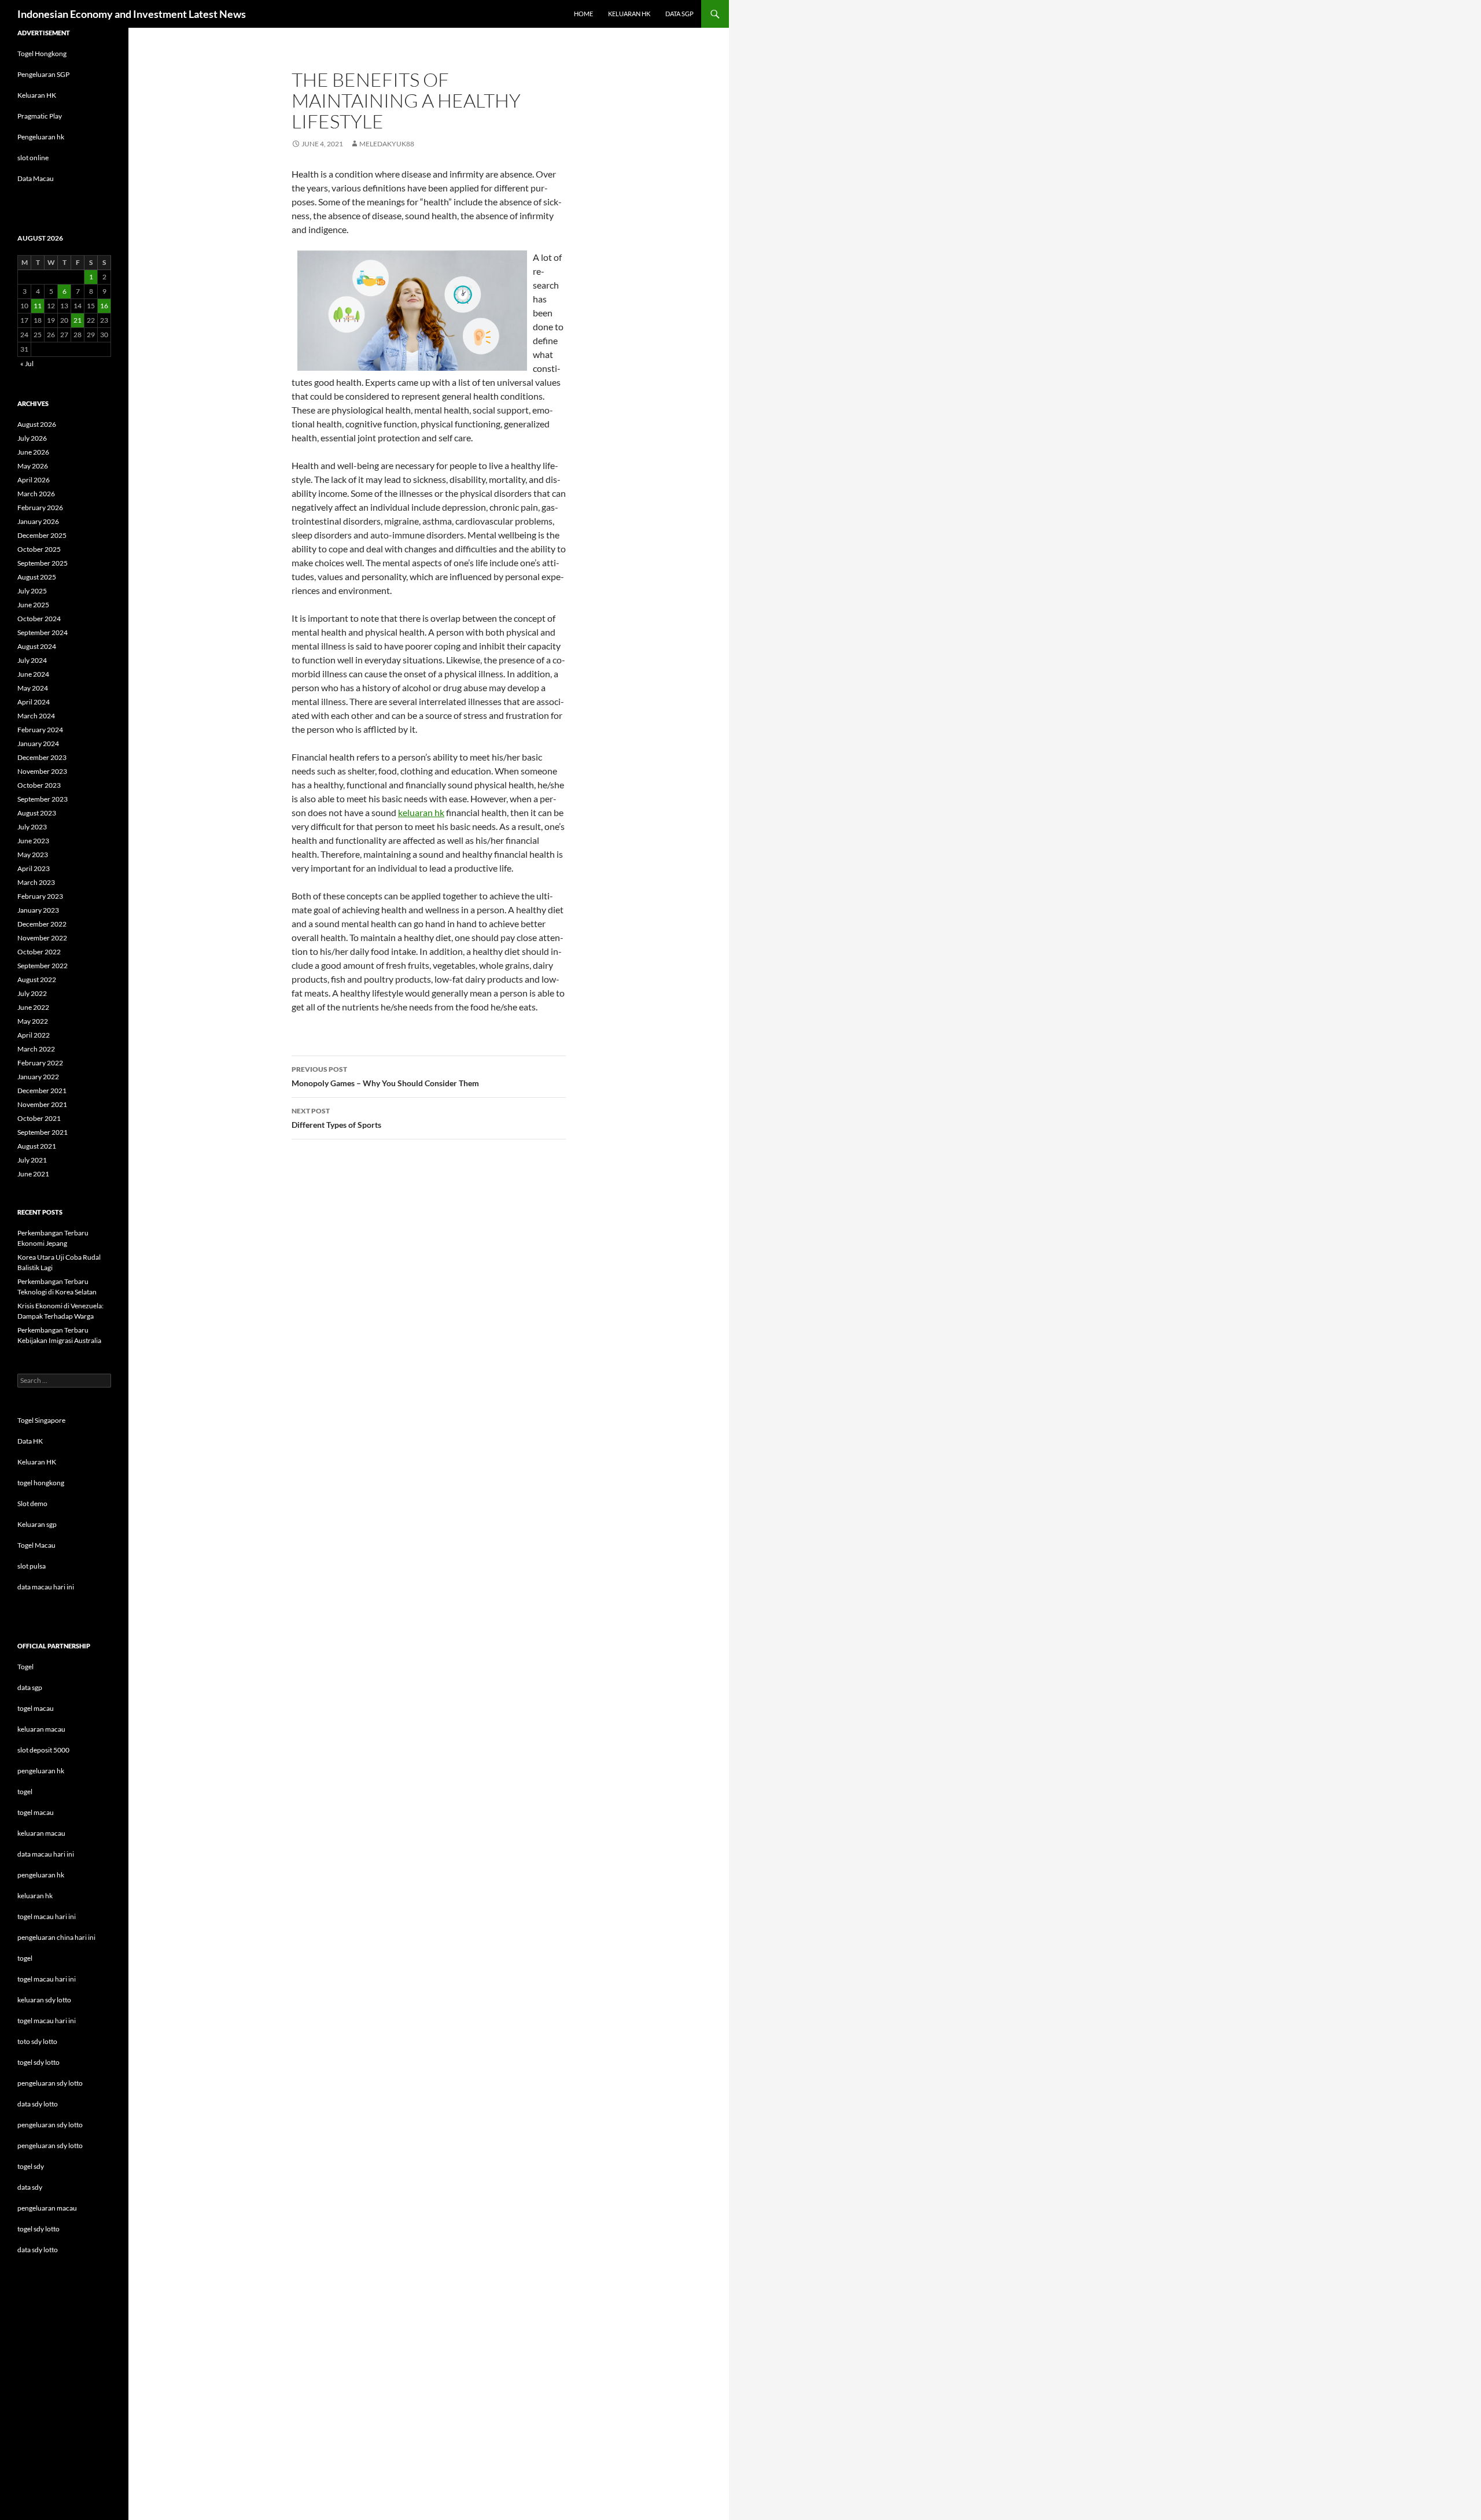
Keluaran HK (37, 95)
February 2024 (40, 730)
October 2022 (39, 952)
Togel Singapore (41, 1420)
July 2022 (32, 993)
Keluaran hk (629, 14)
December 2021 (42, 1091)
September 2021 (43, 1132)
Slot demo (32, 1503)
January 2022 (38, 1077)
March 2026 (36, 494)
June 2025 (33, 605)
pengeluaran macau (47, 2208)
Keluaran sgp (37, 1524)
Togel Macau (36, 1545)
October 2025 (39, 549)
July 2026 (32, 438)
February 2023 (40, 896)
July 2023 (32, 827)
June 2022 (33, 1007)
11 (38, 306)
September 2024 (43, 632)
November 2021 (42, 1104)
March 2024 (36, 716)
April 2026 (34, 480)
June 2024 (33, 674)
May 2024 (33, 688)
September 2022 (43, 966)
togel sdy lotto (38, 2229)
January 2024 (38, 744)
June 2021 (33, 1174)
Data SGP (679, 14)
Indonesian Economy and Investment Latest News (132, 14)
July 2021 (32, 1160)
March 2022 (36, 1049)
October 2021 (39, 1118)
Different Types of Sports (336, 1118)
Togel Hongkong (42, 54)
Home (583, 14)
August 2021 (37, 1146)
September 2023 (43, 799)
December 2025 (42, 535)
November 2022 (42, 938)
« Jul (27, 364)
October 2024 (39, 619)
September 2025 (43, 563)
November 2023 (42, 771)
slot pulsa (32, 1566)
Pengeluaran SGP (43, 74)
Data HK (30, 1441)
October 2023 (39, 785)
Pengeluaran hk (41, 137)
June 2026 (33, 452)
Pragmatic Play (40, 116)
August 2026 (37, 424)
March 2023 (36, 882)
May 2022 (33, 1021)
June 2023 (33, 841)
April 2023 (34, 868)
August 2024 (37, 646)
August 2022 (37, 979)
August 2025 (37, 577)
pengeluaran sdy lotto (50, 2125)
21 (78, 320)
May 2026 (33, 466)
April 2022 (34, 1035)
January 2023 (38, 910)
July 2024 (32, 660)
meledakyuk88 (387, 144)
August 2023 (37, 813)
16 (104, 306)
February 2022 (40, 1063)
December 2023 (42, 757)
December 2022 (42, 924)
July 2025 (32, 591)
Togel (25, 1667)
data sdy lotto (38, 2250)
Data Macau (36, 178)
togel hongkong (41, 1483)
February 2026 (40, 508)
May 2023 (33, 855)
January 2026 (38, 521)
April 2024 (34, 702)
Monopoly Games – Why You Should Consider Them (385, 1076)
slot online (33, 158)
